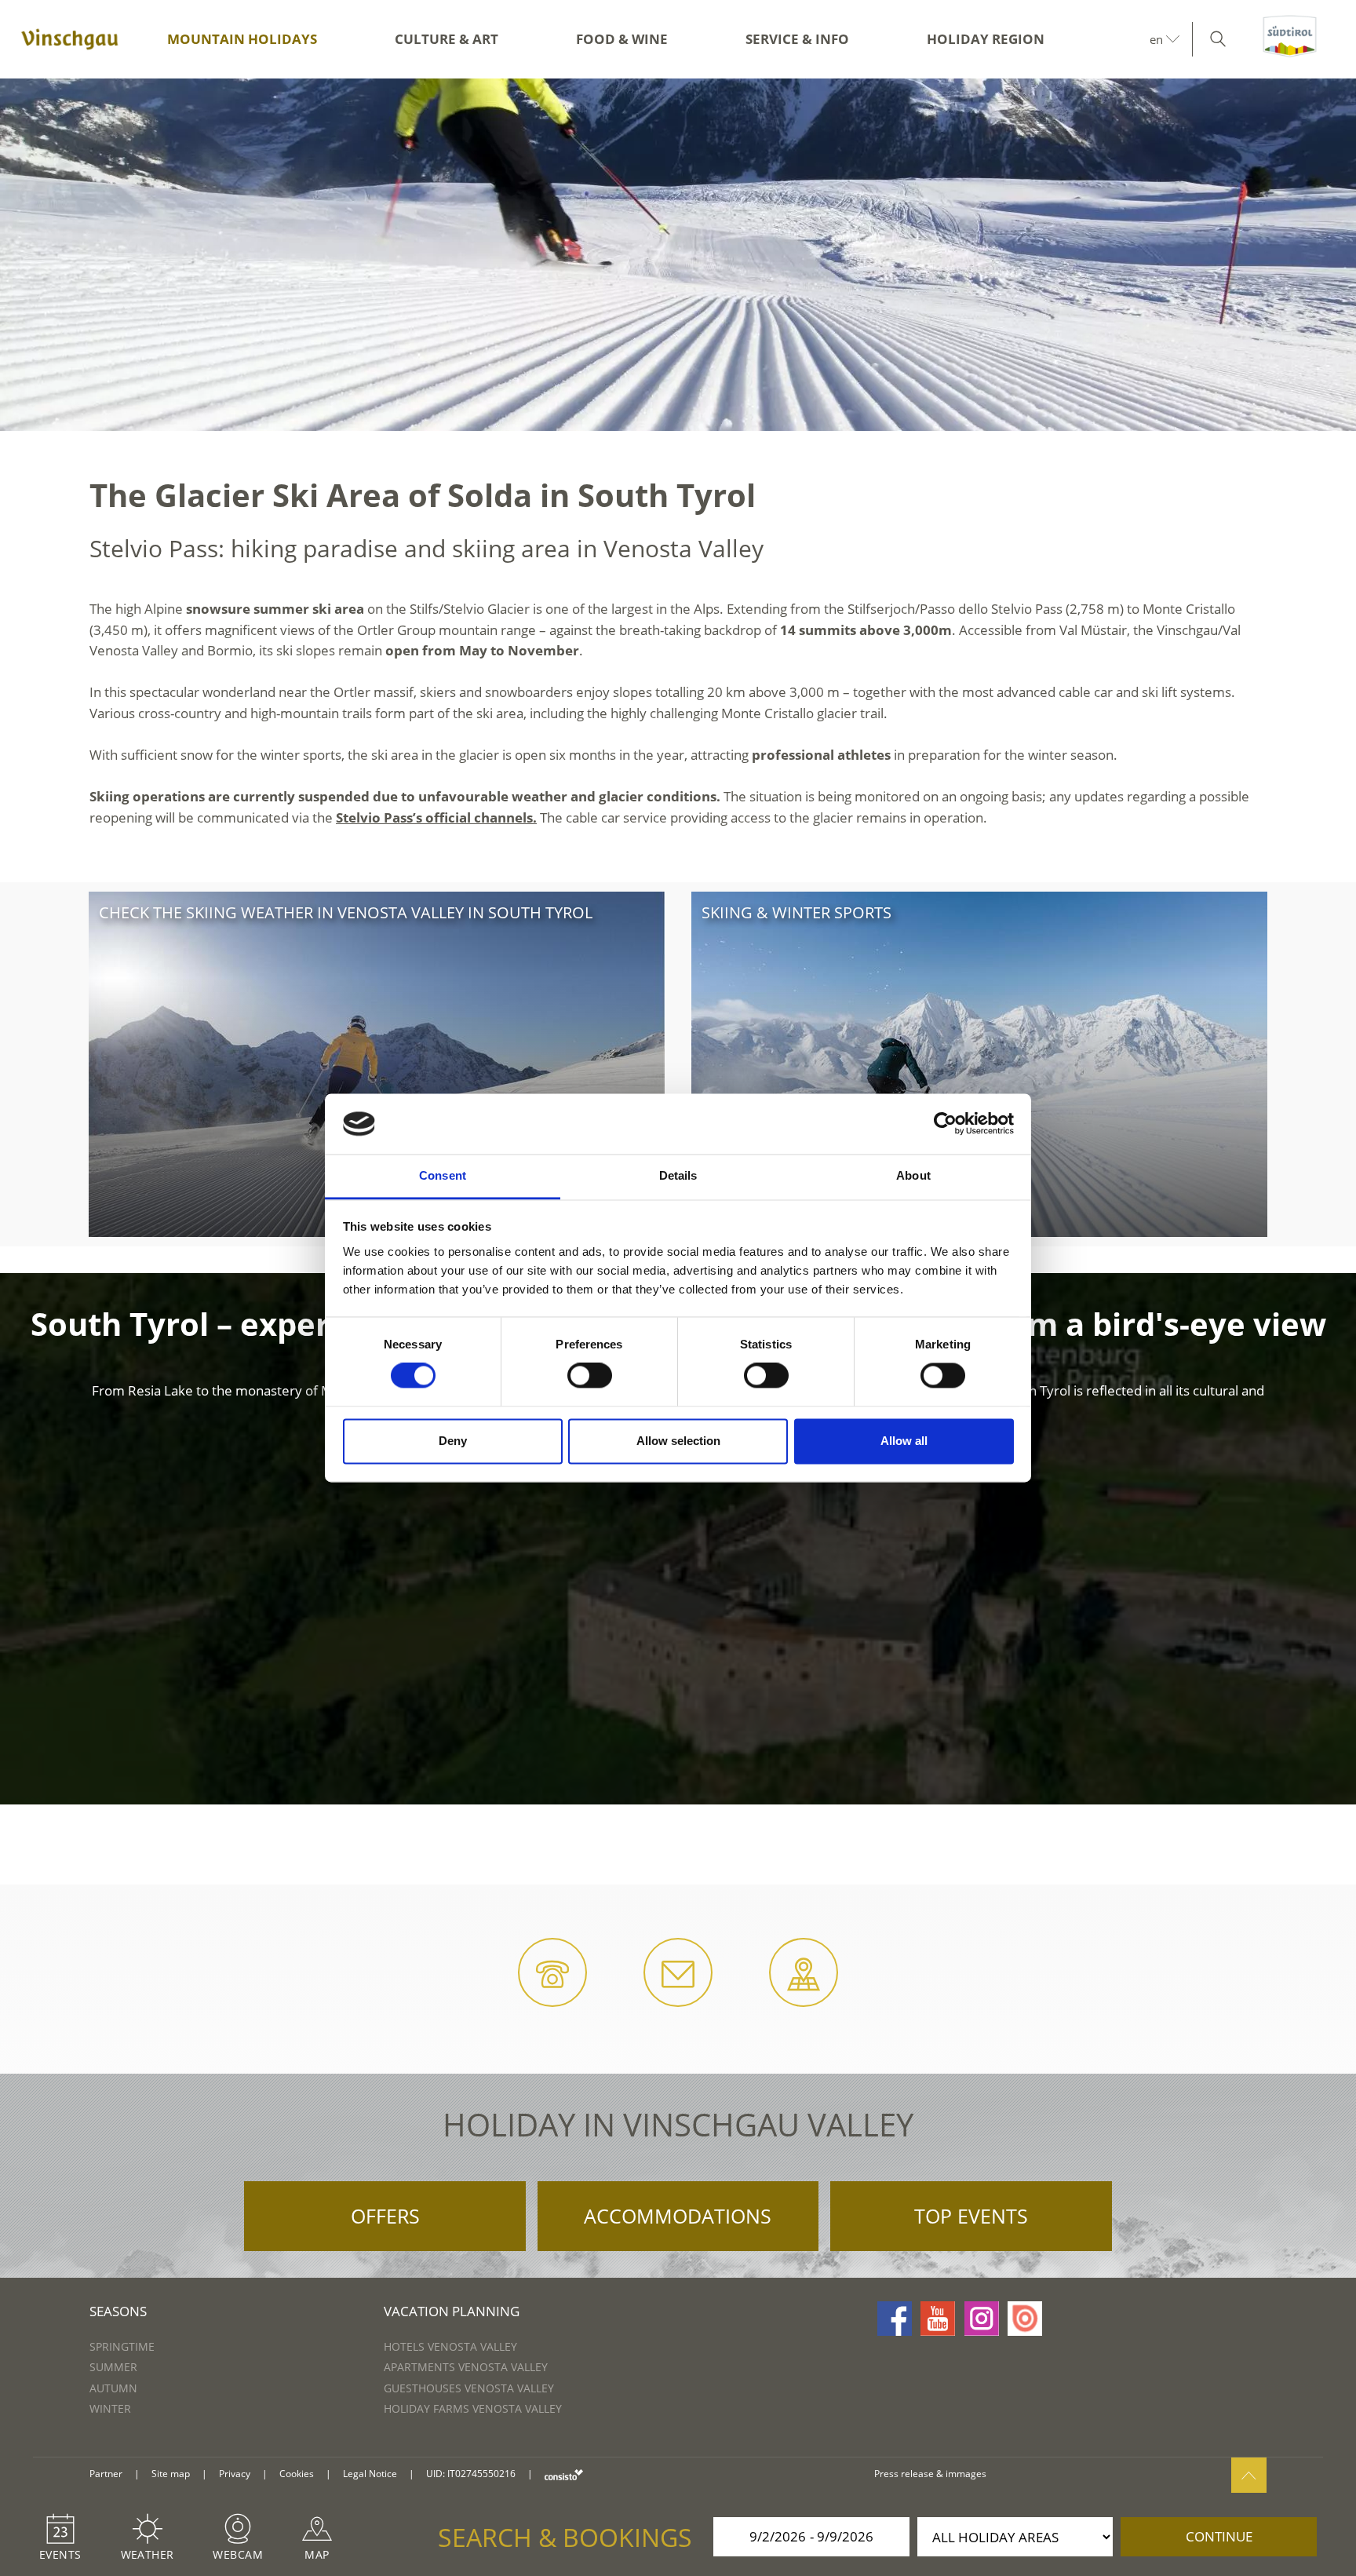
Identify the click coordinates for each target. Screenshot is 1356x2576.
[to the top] (1249, 2475)
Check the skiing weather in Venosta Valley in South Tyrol (346, 912)
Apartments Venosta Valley (466, 2367)
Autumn (113, 2388)
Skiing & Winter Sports (796, 912)
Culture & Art (447, 39)
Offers (385, 2216)
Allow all (904, 1441)
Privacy (235, 2474)
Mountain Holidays (242, 39)
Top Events (971, 2216)
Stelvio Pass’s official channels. (436, 817)
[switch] (590, 1376)
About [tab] (913, 1175)
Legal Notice (370, 2474)
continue (1219, 2536)
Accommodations (678, 2216)
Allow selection (678, 1441)
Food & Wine (622, 39)
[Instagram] (982, 2319)
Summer (113, 2367)
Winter (110, 2408)
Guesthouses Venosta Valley (469, 2388)
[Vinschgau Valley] (70, 39)
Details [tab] (678, 1175)
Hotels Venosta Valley (450, 2346)
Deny (453, 1441)
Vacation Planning (452, 2311)
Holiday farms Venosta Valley (473, 2408)
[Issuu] (1025, 2319)
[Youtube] (938, 2319)
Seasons (118, 2311)
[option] (678, 255)
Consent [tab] (443, 1175)
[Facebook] (895, 2319)
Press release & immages (930, 2474)
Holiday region (986, 39)
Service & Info (797, 39)
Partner (106, 2474)
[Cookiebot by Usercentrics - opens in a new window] (945, 1124)
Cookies (297, 2474)
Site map (171, 2474)
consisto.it (564, 2474)
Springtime (122, 2346)
